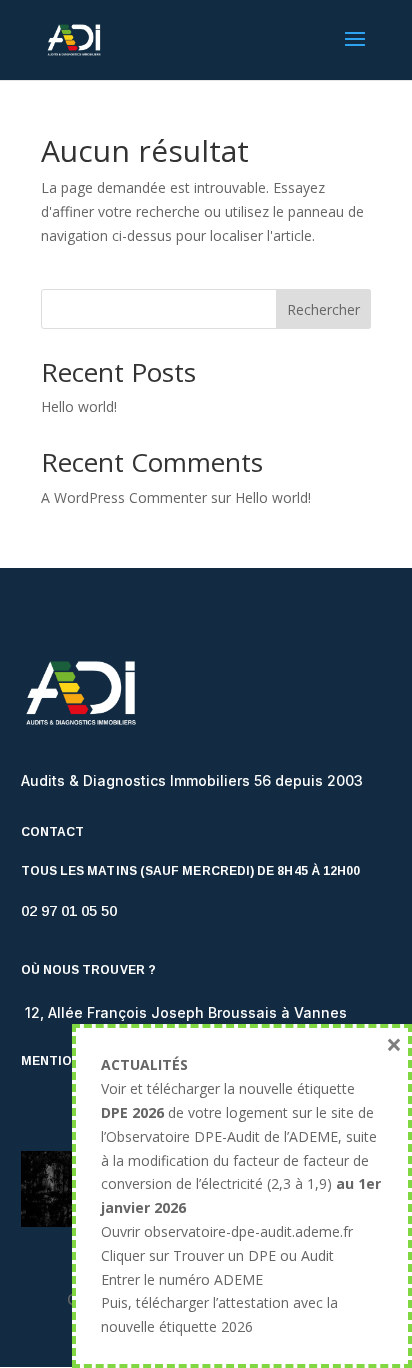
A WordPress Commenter (124, 497)
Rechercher (323, 309)
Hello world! (79, 406)
